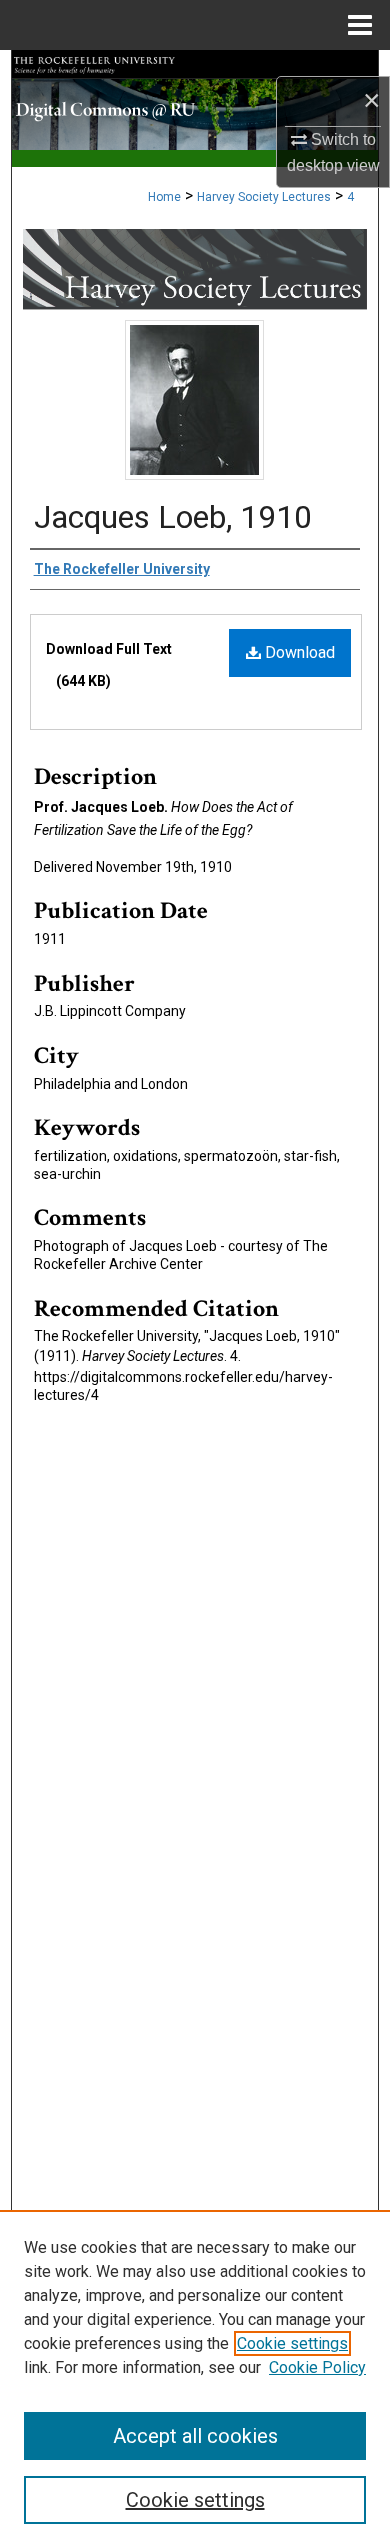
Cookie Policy (317, 2367)
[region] (195, 2379)
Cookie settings (292, 2343)
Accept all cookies (195, 2436)
